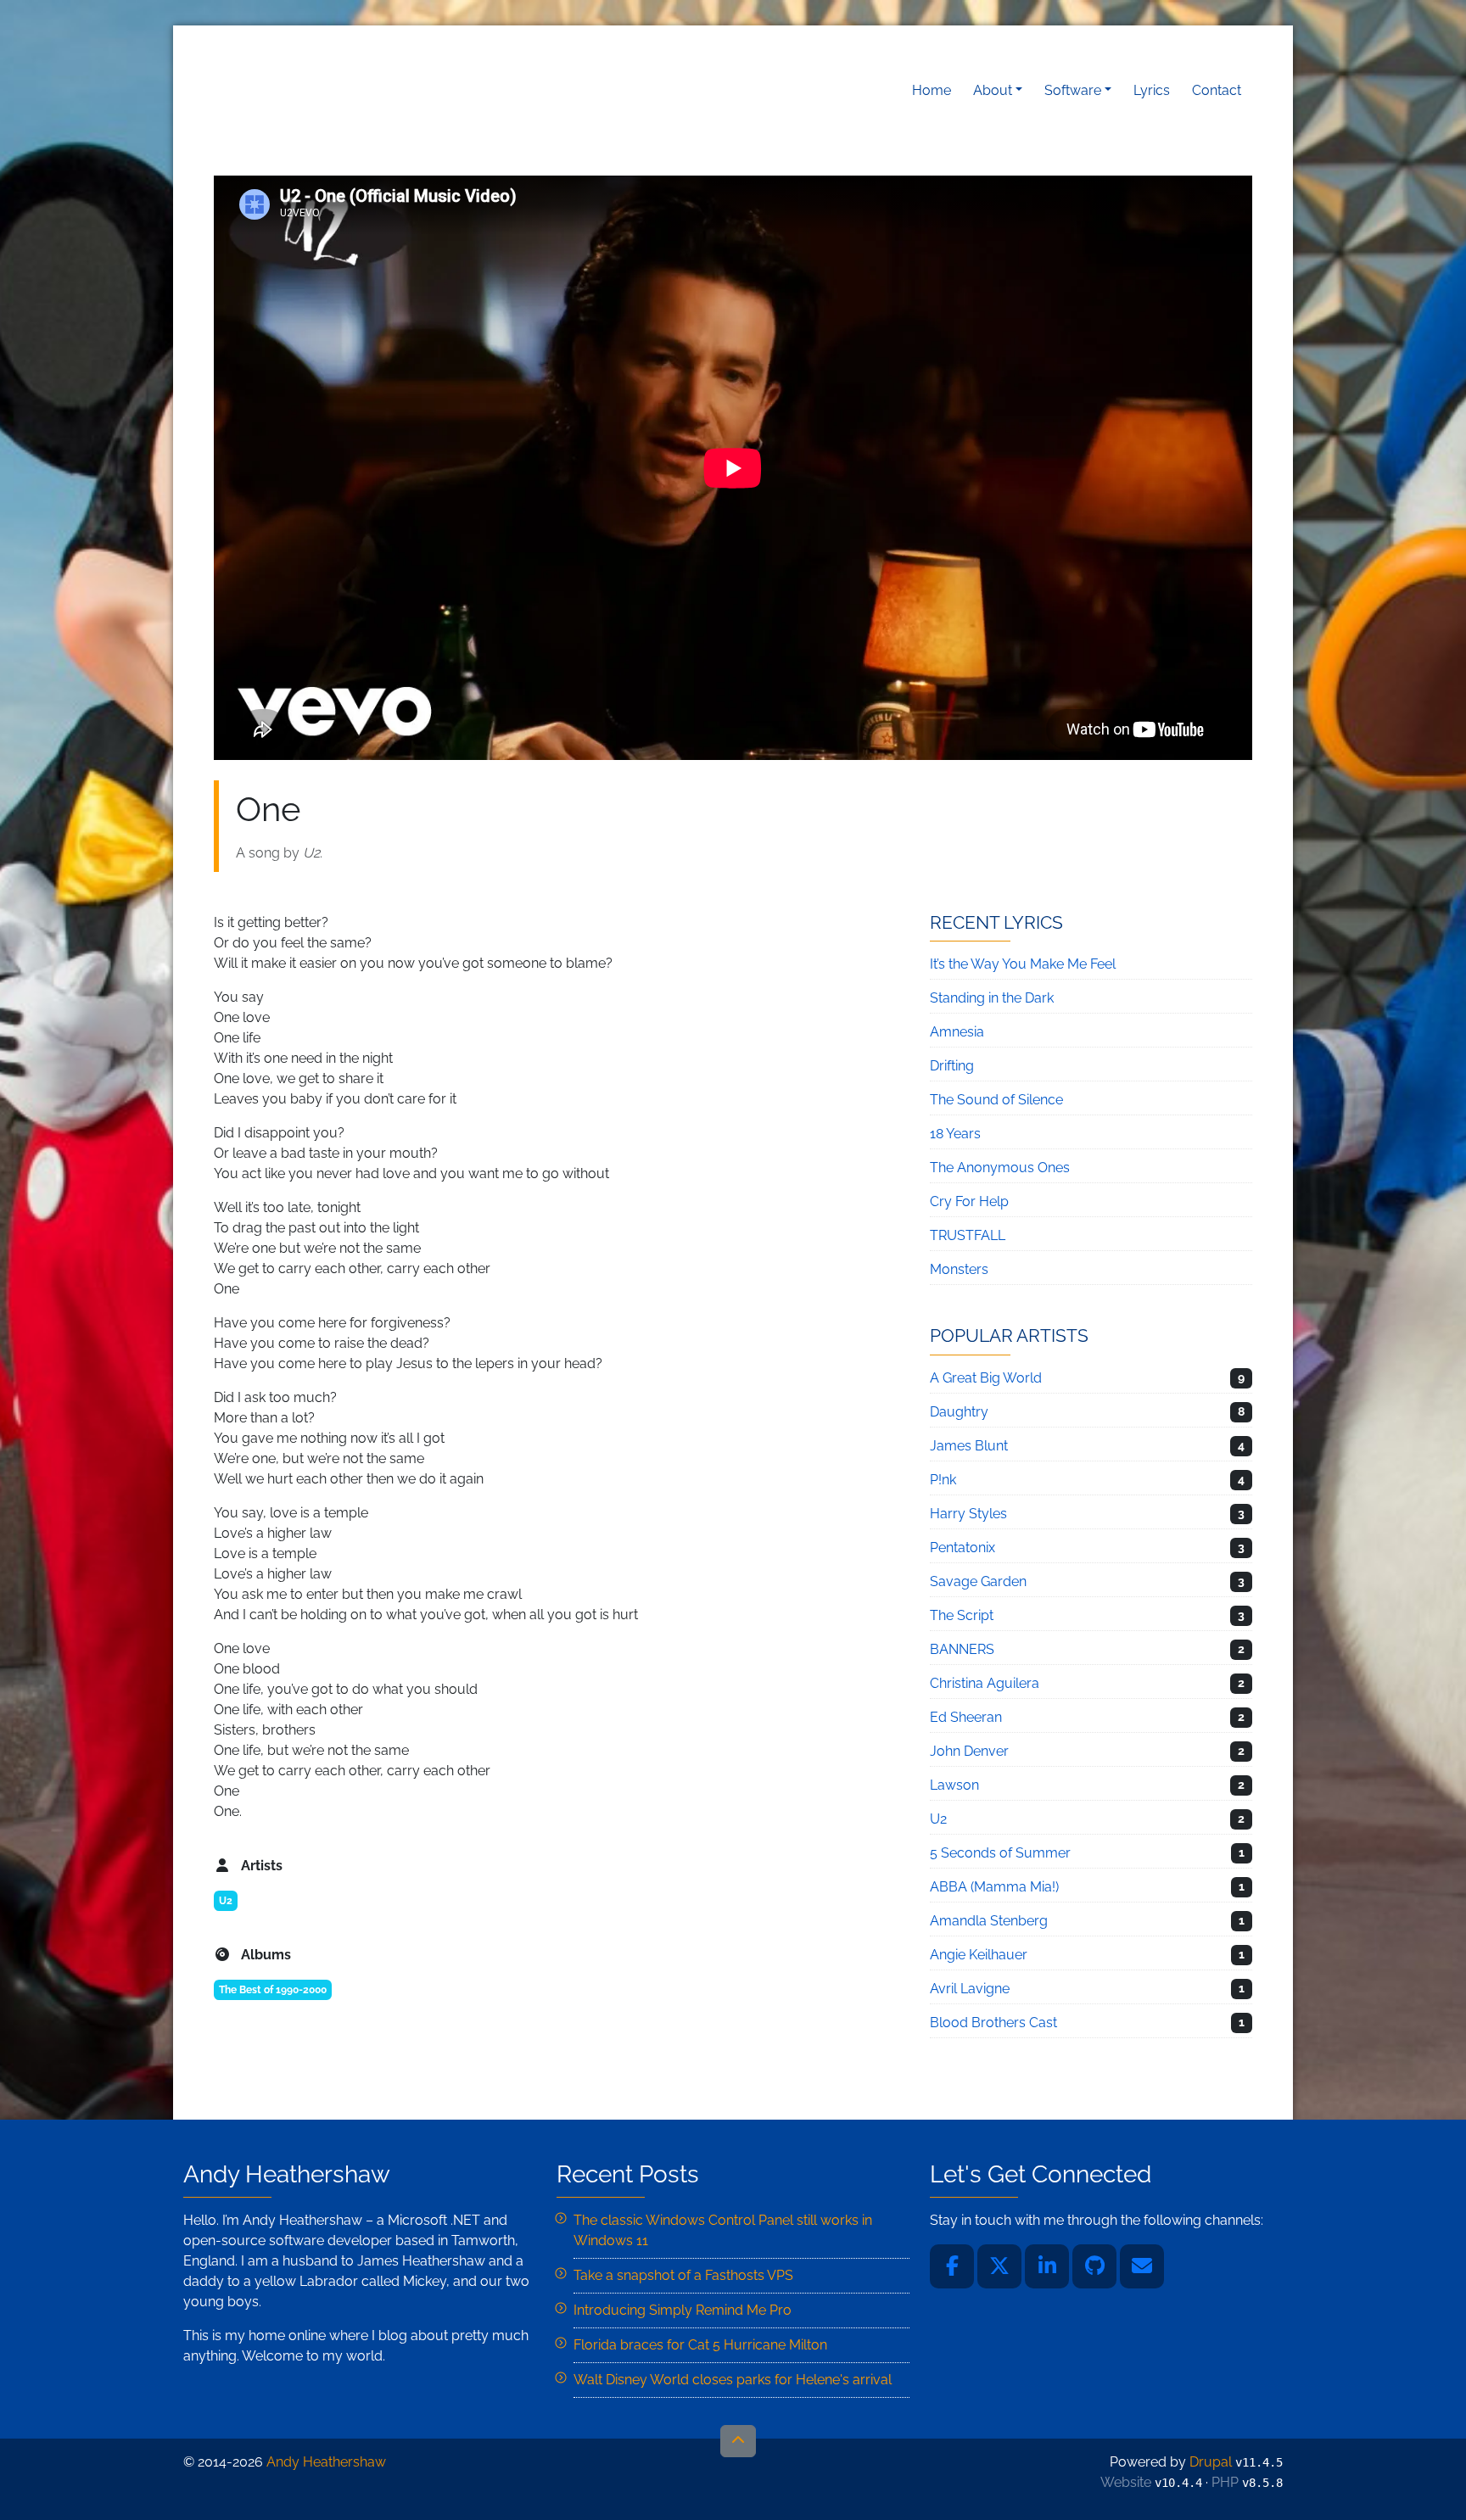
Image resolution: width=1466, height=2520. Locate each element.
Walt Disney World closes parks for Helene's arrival (733, 2380)
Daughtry (959, 1412)
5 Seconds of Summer (1000, 1853)
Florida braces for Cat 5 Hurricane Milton (700, 2345)
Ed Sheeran (966, 1717)
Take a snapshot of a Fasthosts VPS (683, 2275)
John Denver (969, 1751)
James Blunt (969, 1446)
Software (1073, 90)
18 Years (955, 1134)
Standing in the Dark (992, 998)
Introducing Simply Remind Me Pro (683, 2310)
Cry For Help (969, 1201)
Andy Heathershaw (320, 90)
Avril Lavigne (970, 1989)
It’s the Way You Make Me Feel (1023, 964)
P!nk (943, 1480)
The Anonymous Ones (1000, 1168)
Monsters (959, 1269)
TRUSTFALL (968, 1235)
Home (932, 90)
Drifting (952, 1066)
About (993, 90)
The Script (962, 1615)
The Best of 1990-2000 (273, 1990)
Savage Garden (978, 1581)
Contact (1217, 90)
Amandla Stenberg (989, 1921)
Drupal (1211, 2462)
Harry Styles (968, 1514)
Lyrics (1152, 90)
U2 (226, 1901)
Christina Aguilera (985, 1683)
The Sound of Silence (996, 1100)
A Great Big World (986, 1378)
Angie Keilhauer (979, 1955)
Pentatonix (962, 1548)
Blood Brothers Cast (993, 2023)
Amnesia (957, 1032)
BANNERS (962, 1649)
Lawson (954, 1785)
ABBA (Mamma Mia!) (994, 1887)
